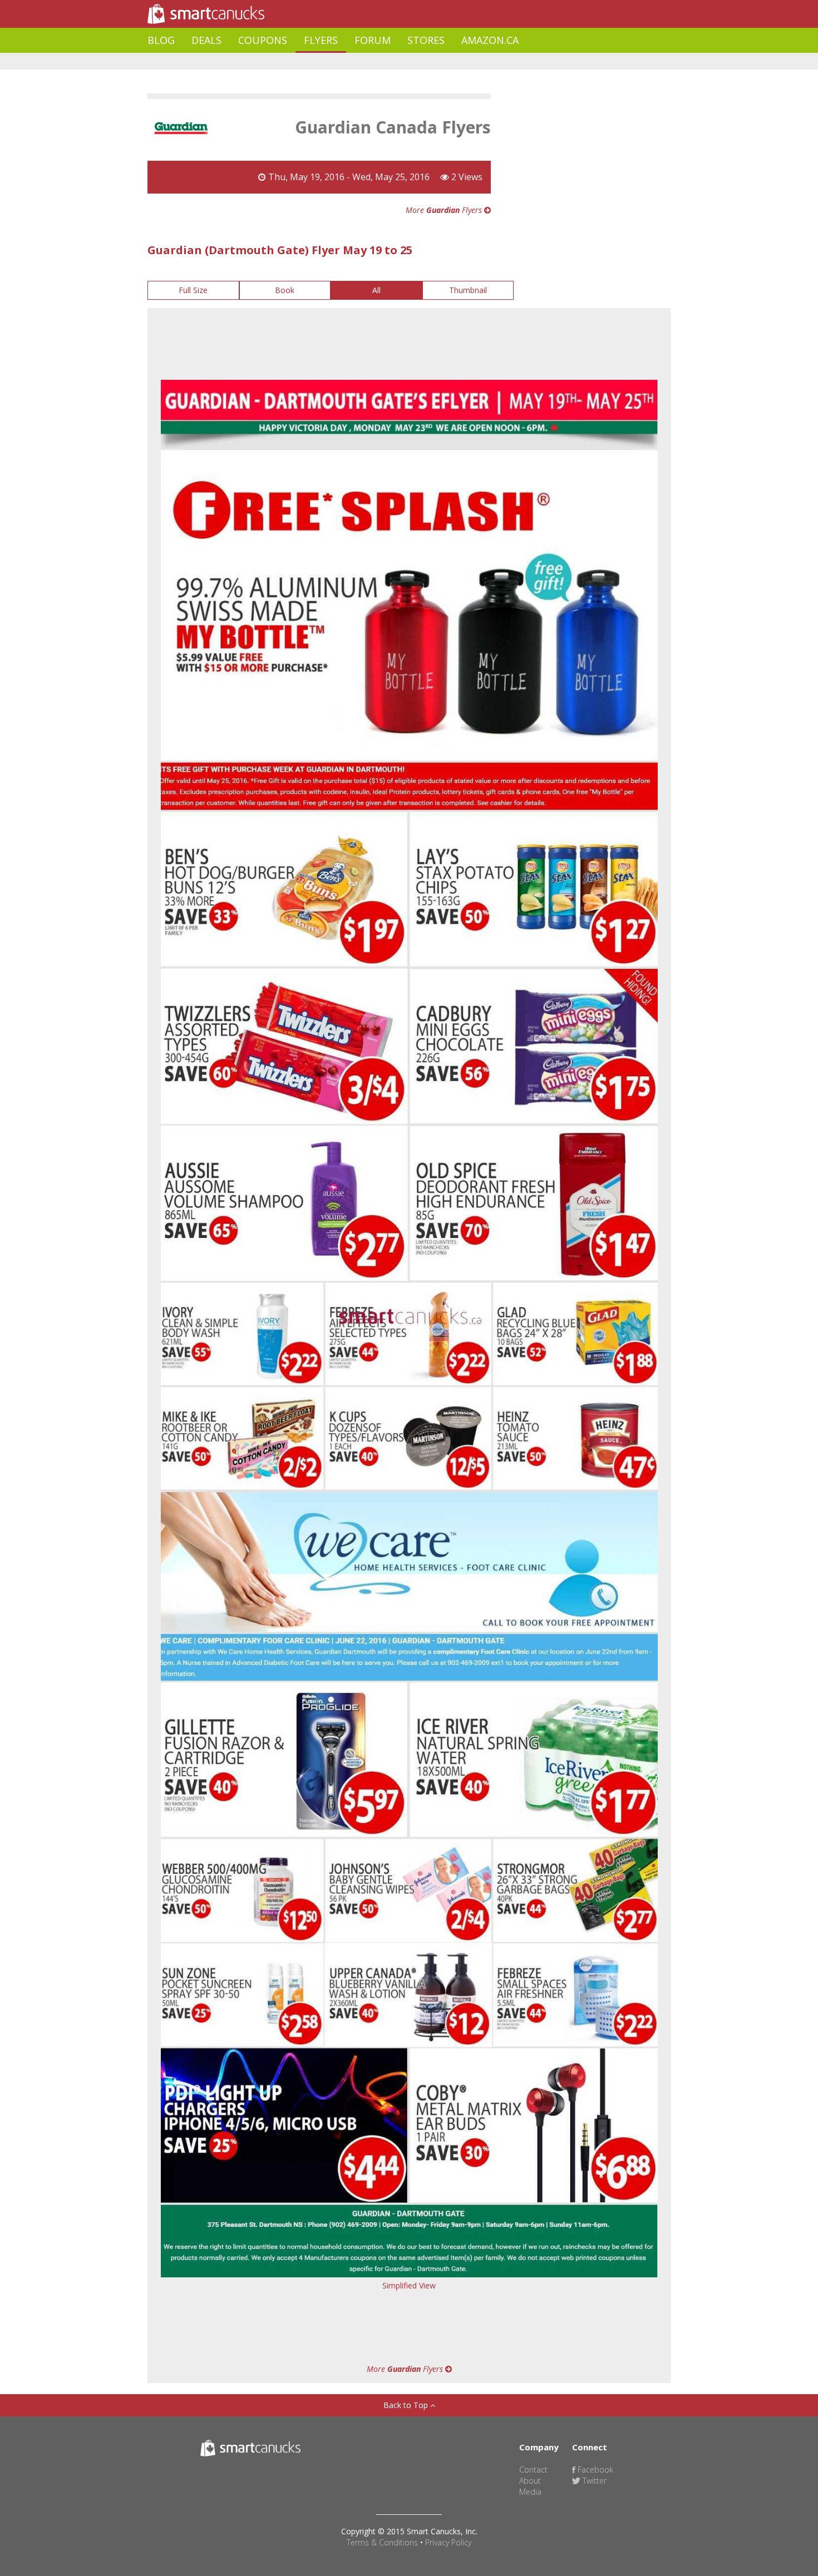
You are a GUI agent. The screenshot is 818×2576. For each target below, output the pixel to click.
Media (530, 2492)
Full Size (193, 290)
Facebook (594, 2470)
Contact (533, 2470)
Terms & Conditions (382, 2542)
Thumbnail (468, 290)
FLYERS (321, 40)
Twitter (593, 2481)
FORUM (373, 40)
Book (285, 290)
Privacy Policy (448, 2542)
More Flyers (445, 210)
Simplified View (409, 2285)
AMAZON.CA (490, 40)
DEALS (206, 40)
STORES (426, 40)
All (376, 290)
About (530, 2481)
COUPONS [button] (263, 40)
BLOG (161, 40)
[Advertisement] (350, 61)
